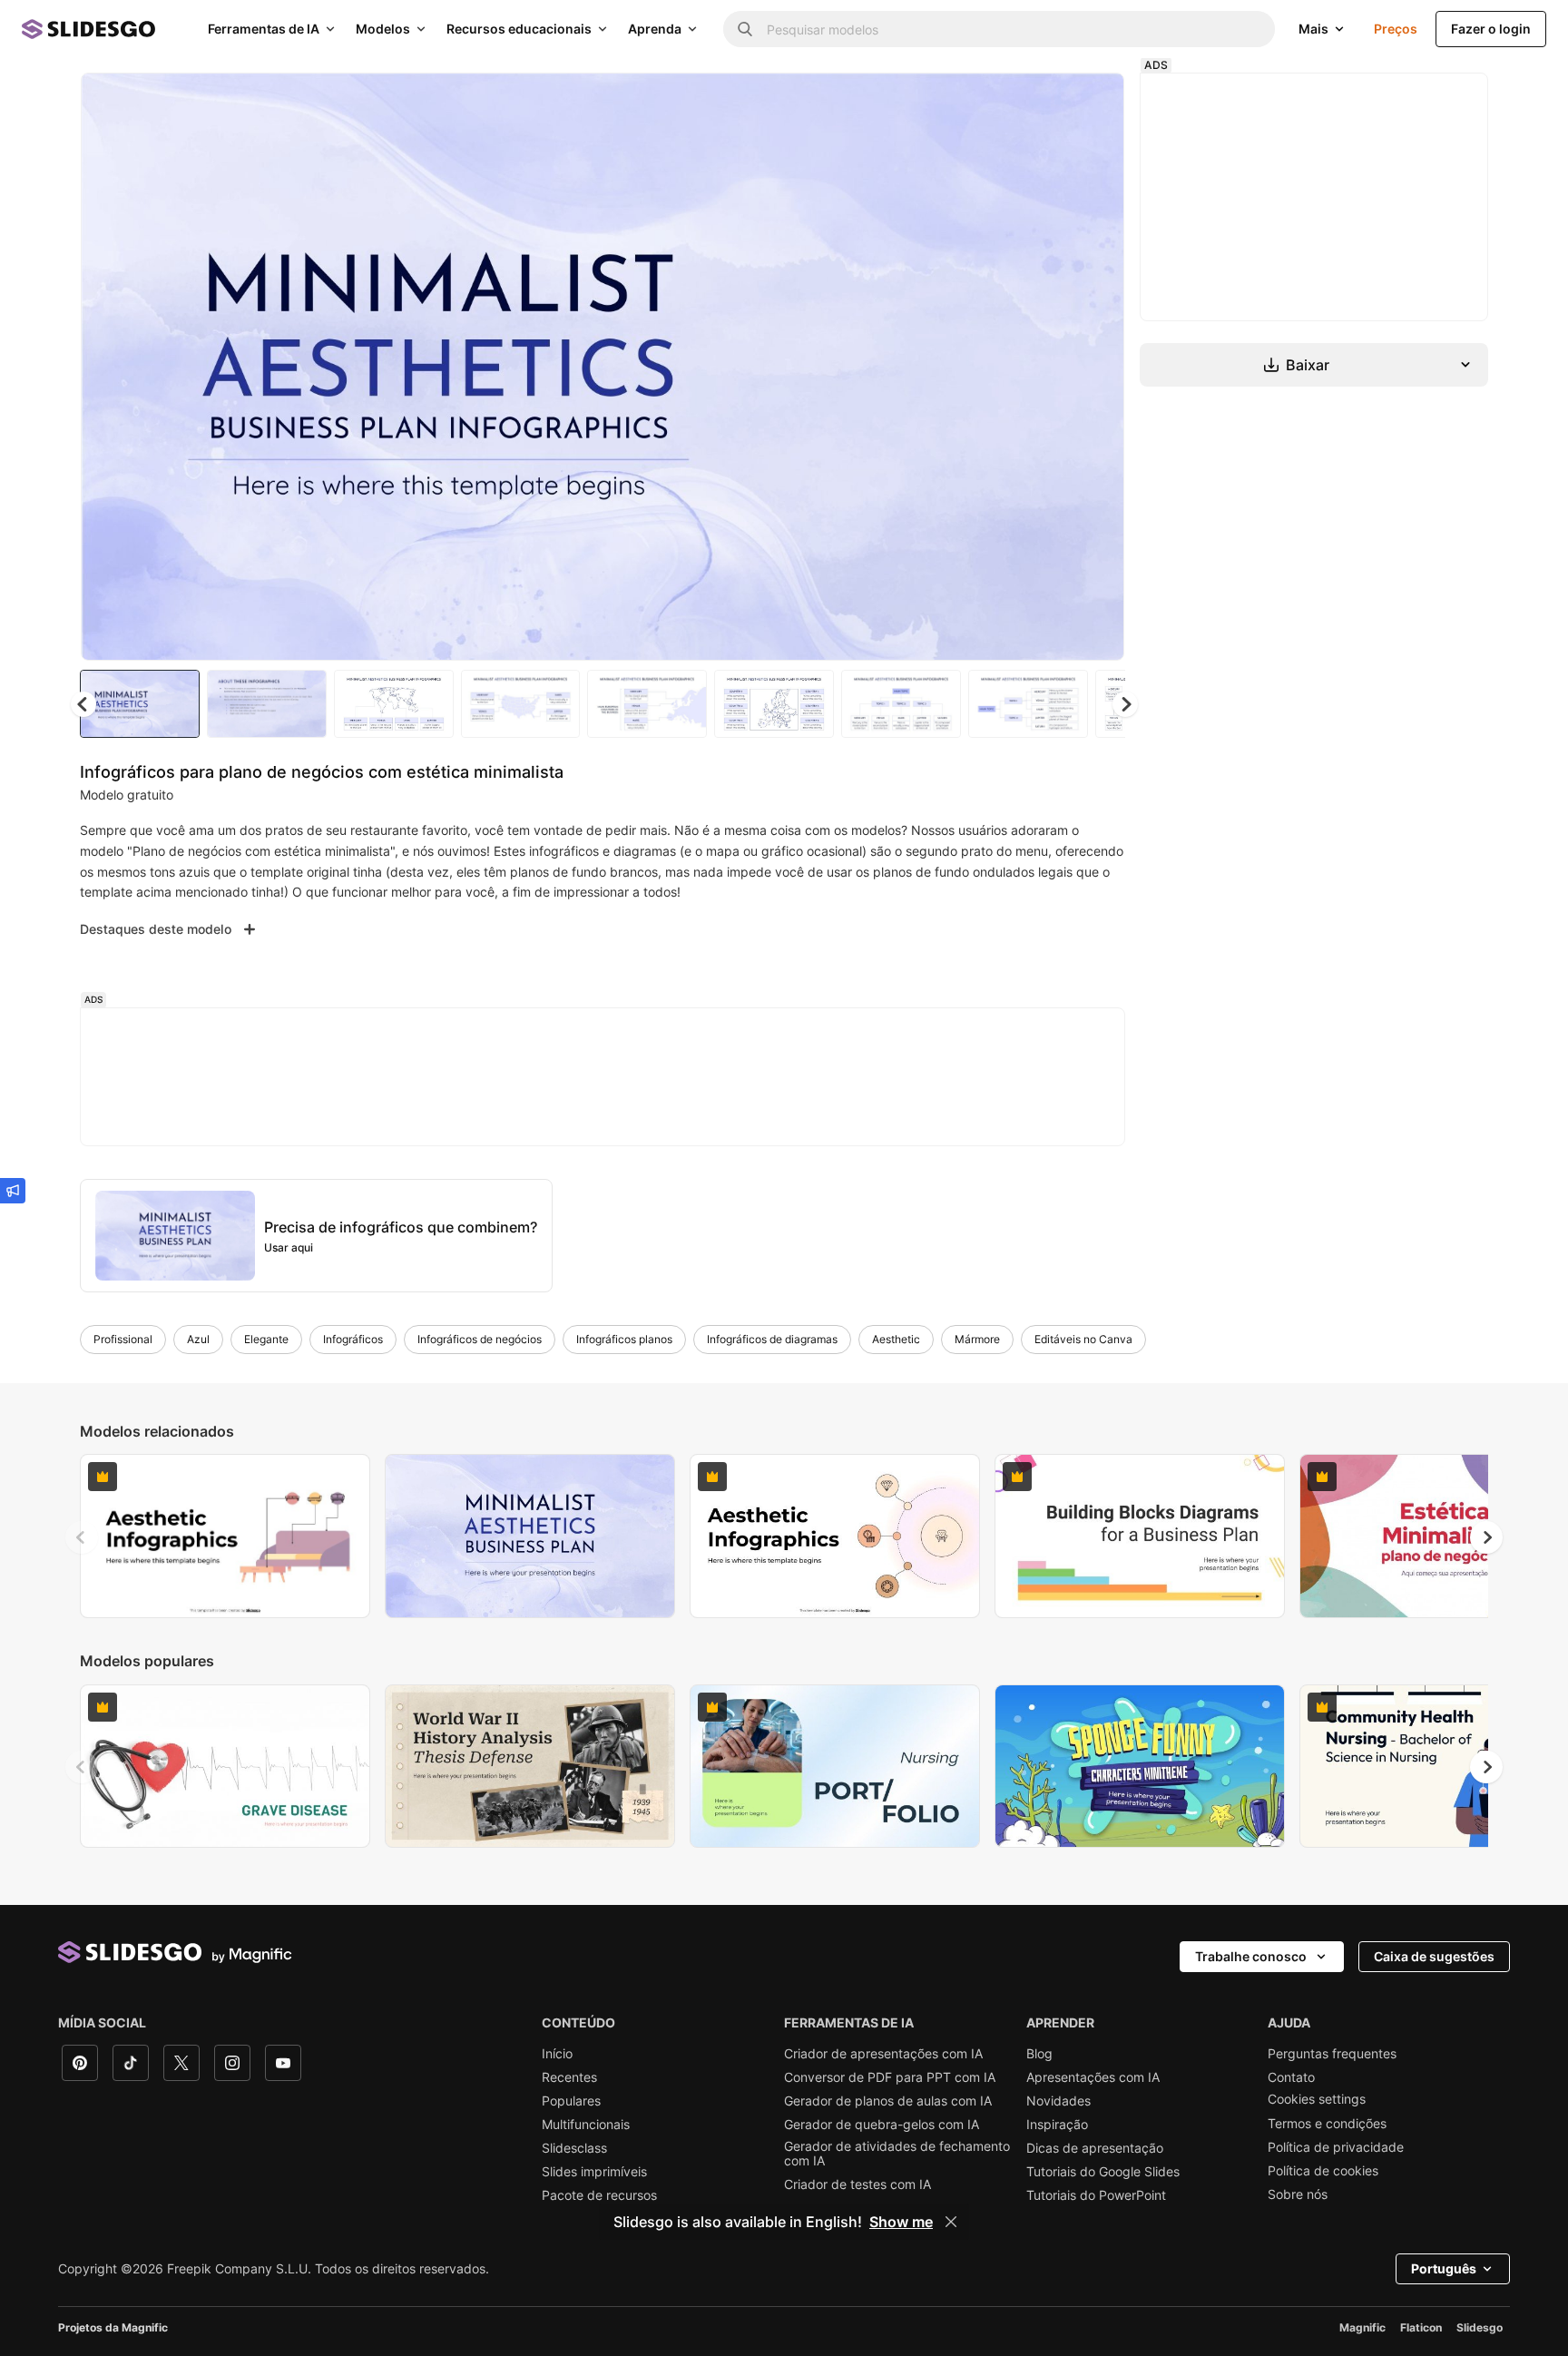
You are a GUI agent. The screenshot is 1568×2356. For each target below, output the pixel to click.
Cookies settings (1317, 2099)
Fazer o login (1491, 29)
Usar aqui (289, 1247)
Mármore (977, 1339)
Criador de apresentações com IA (883, 2054)
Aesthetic (896, 1339)
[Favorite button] (1046, 102)
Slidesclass (574, 2148)
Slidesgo (1480, 2327)
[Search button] (745, 29)
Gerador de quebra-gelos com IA (882, 2125)
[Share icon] (1093, 102)
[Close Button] (951, 2222)
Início (557, 2054)
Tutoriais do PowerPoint (1096, 2195)
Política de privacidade (1336, 2147)
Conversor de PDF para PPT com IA (890, 2077)
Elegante (266, 1339)
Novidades (1058, 2101)
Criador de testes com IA (857, 2184)
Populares (571, 2101)
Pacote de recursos (599, 2195)
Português (1444, 2268)
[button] (1125, 704)
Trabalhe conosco (1251, 1956)
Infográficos (353, 1339)
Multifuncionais (586, 2125)
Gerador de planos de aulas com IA (888, 2101)
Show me (901, 2222)
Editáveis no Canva (1083, 1339)
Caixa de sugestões (1434, 1956)
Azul (198, 1339)
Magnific (1362, 2327)
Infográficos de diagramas (772, 1339)
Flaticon (1421, 2327)
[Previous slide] (82, 1537)
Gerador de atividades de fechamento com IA (897, 2154)
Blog (1039, 2054)
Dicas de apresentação (1095, 2148)
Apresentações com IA (1093, 2077)
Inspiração (1057, 2125)
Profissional (123, 1339)
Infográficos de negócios (480, 1339)
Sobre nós (1298, 2194)
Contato (1291, 2077)
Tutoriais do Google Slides (1103, 2172)
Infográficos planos (624, 1339)
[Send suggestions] (13, 1191)
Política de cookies (1323, 2171)
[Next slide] (1097, 367)
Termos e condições (1327, 2124)
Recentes (569, 2077)
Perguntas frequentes (1332, 2054)
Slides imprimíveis (594, 2172)
